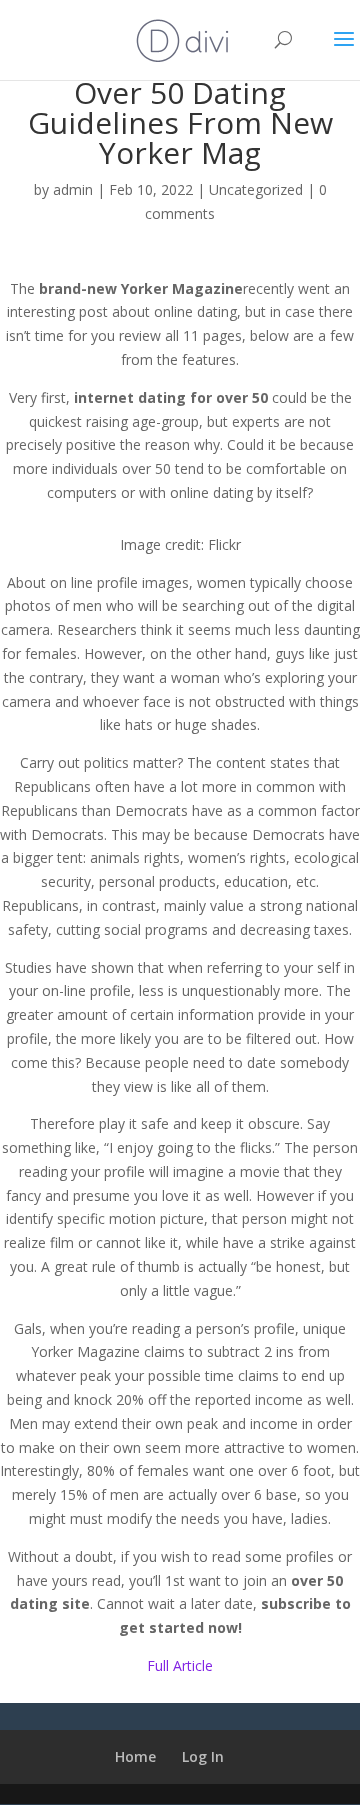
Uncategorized (256, 189)
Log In (203, 1756)
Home (135, 1756)
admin (73, 189)
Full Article (180, 1665)
